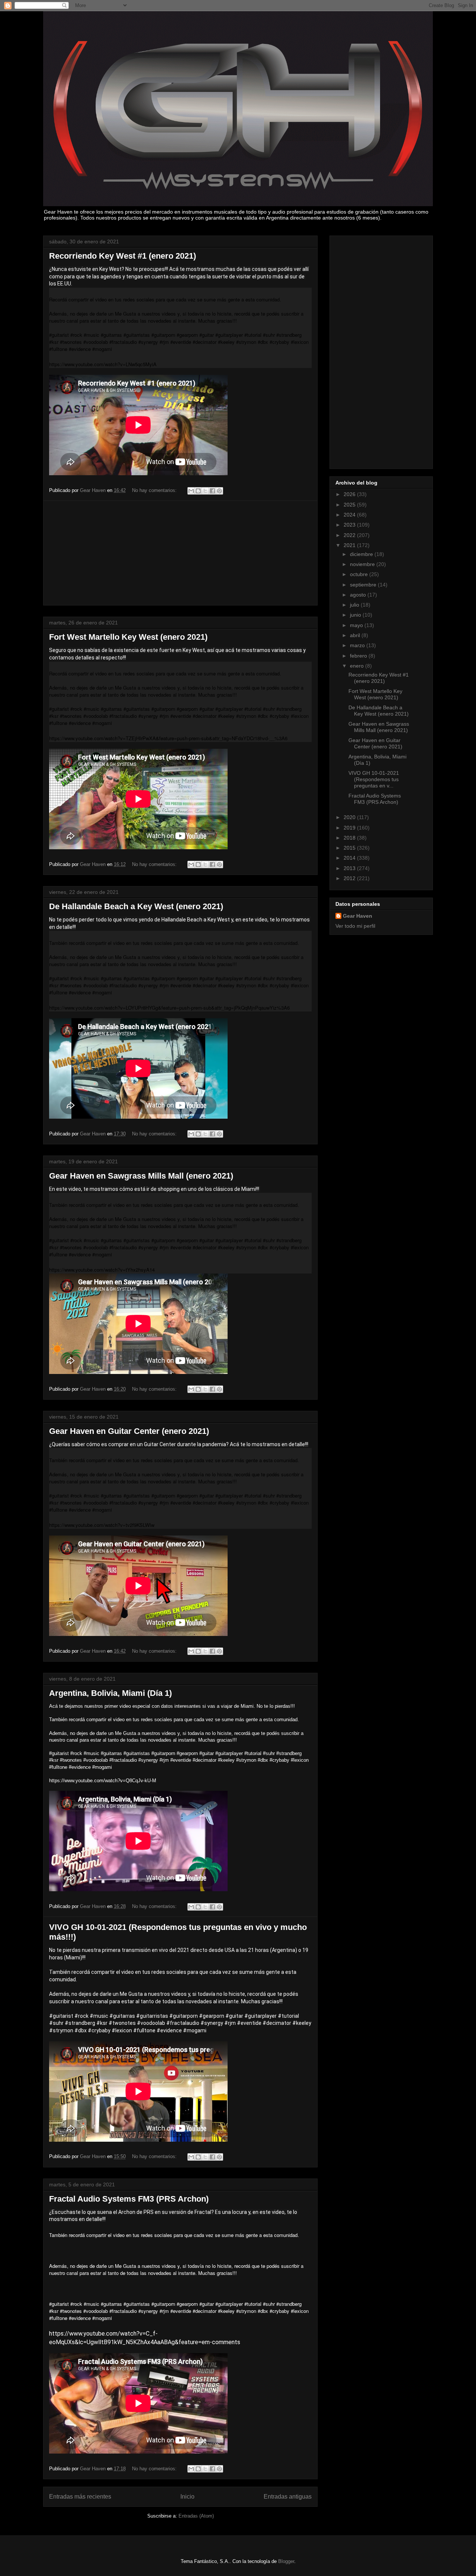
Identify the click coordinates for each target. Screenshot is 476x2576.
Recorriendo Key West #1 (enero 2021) (123, 256)
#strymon (61, 2030)
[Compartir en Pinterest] (219, 491)
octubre (360, 574)
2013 (350, 868)
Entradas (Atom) (196, 2516)
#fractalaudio (183, 2023)
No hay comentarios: (155, 490)
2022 (350, 535)
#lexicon (122, 2030)
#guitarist (61, 2016)
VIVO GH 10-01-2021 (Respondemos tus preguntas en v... (374, 779)
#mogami (195, 2030)
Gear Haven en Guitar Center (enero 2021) (129, 1431)
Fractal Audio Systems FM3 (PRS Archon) (129, 2199)
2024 (350, 515)
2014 (350, 858)
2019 (350, 828)
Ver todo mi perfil (355, 926)
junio (356, 615)
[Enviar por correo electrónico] (191, 491)
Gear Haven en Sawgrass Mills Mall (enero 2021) (141, 1176)
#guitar (234, 2016)
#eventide (249, 2023)
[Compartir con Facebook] (212, 491)
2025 (350, 505)
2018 (350, 838)
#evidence (169, 2030)
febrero (359, 656)
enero (358, 666)
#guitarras (122, 2016)
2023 (350, 525)
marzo (358, 645)
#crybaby (99, 2030)
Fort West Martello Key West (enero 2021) (128, 637)
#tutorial (288, 2016)
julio (355, 605)
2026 (350, 494)
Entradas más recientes (80, 2497)
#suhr (56, 2023)
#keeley (302, 2023)
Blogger (286, 2561)
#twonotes (122, 2023)
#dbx (81, 2030)
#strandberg (80, 2023)
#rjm (230, 2023)
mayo (357, 625)
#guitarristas (152, 2016)
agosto (359, 595)
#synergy (212, 2023)
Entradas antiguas (288, 2497)
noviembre (363, 564)
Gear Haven (358, 916)
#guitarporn (184, 2016)
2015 (350, 848)
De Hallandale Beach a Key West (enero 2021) (136, 906)
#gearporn (212, 2016)
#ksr (102, 2023)
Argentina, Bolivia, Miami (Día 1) (110, 1693)
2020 (350, 817)
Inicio (187, 2497)
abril (356, 635)
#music (99, 2016)
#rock (81, 2016)
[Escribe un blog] (198, 491)
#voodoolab (151, 2023)
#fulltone (144, 2030)
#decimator (277, 2023)
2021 (350, 545)
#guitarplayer (260, 2016)
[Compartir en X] (205, 491)
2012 (350, 878)
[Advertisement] (180, 553)
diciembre (362, 554)
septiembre (364, 585)
